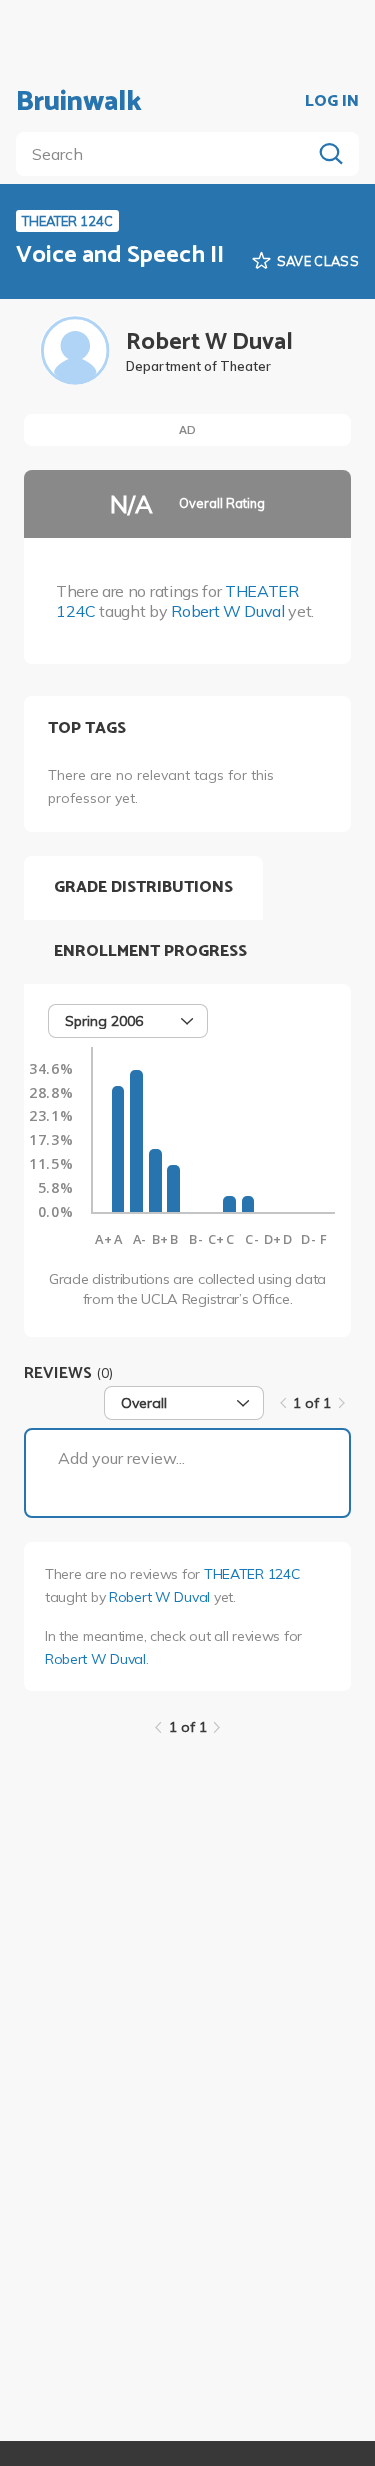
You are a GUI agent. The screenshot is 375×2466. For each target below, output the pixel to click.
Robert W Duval (228, 611)
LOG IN (332, 102)
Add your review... (121, 1458)
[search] (167, 154)
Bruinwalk (79, 102)
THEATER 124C (252, 1574)
